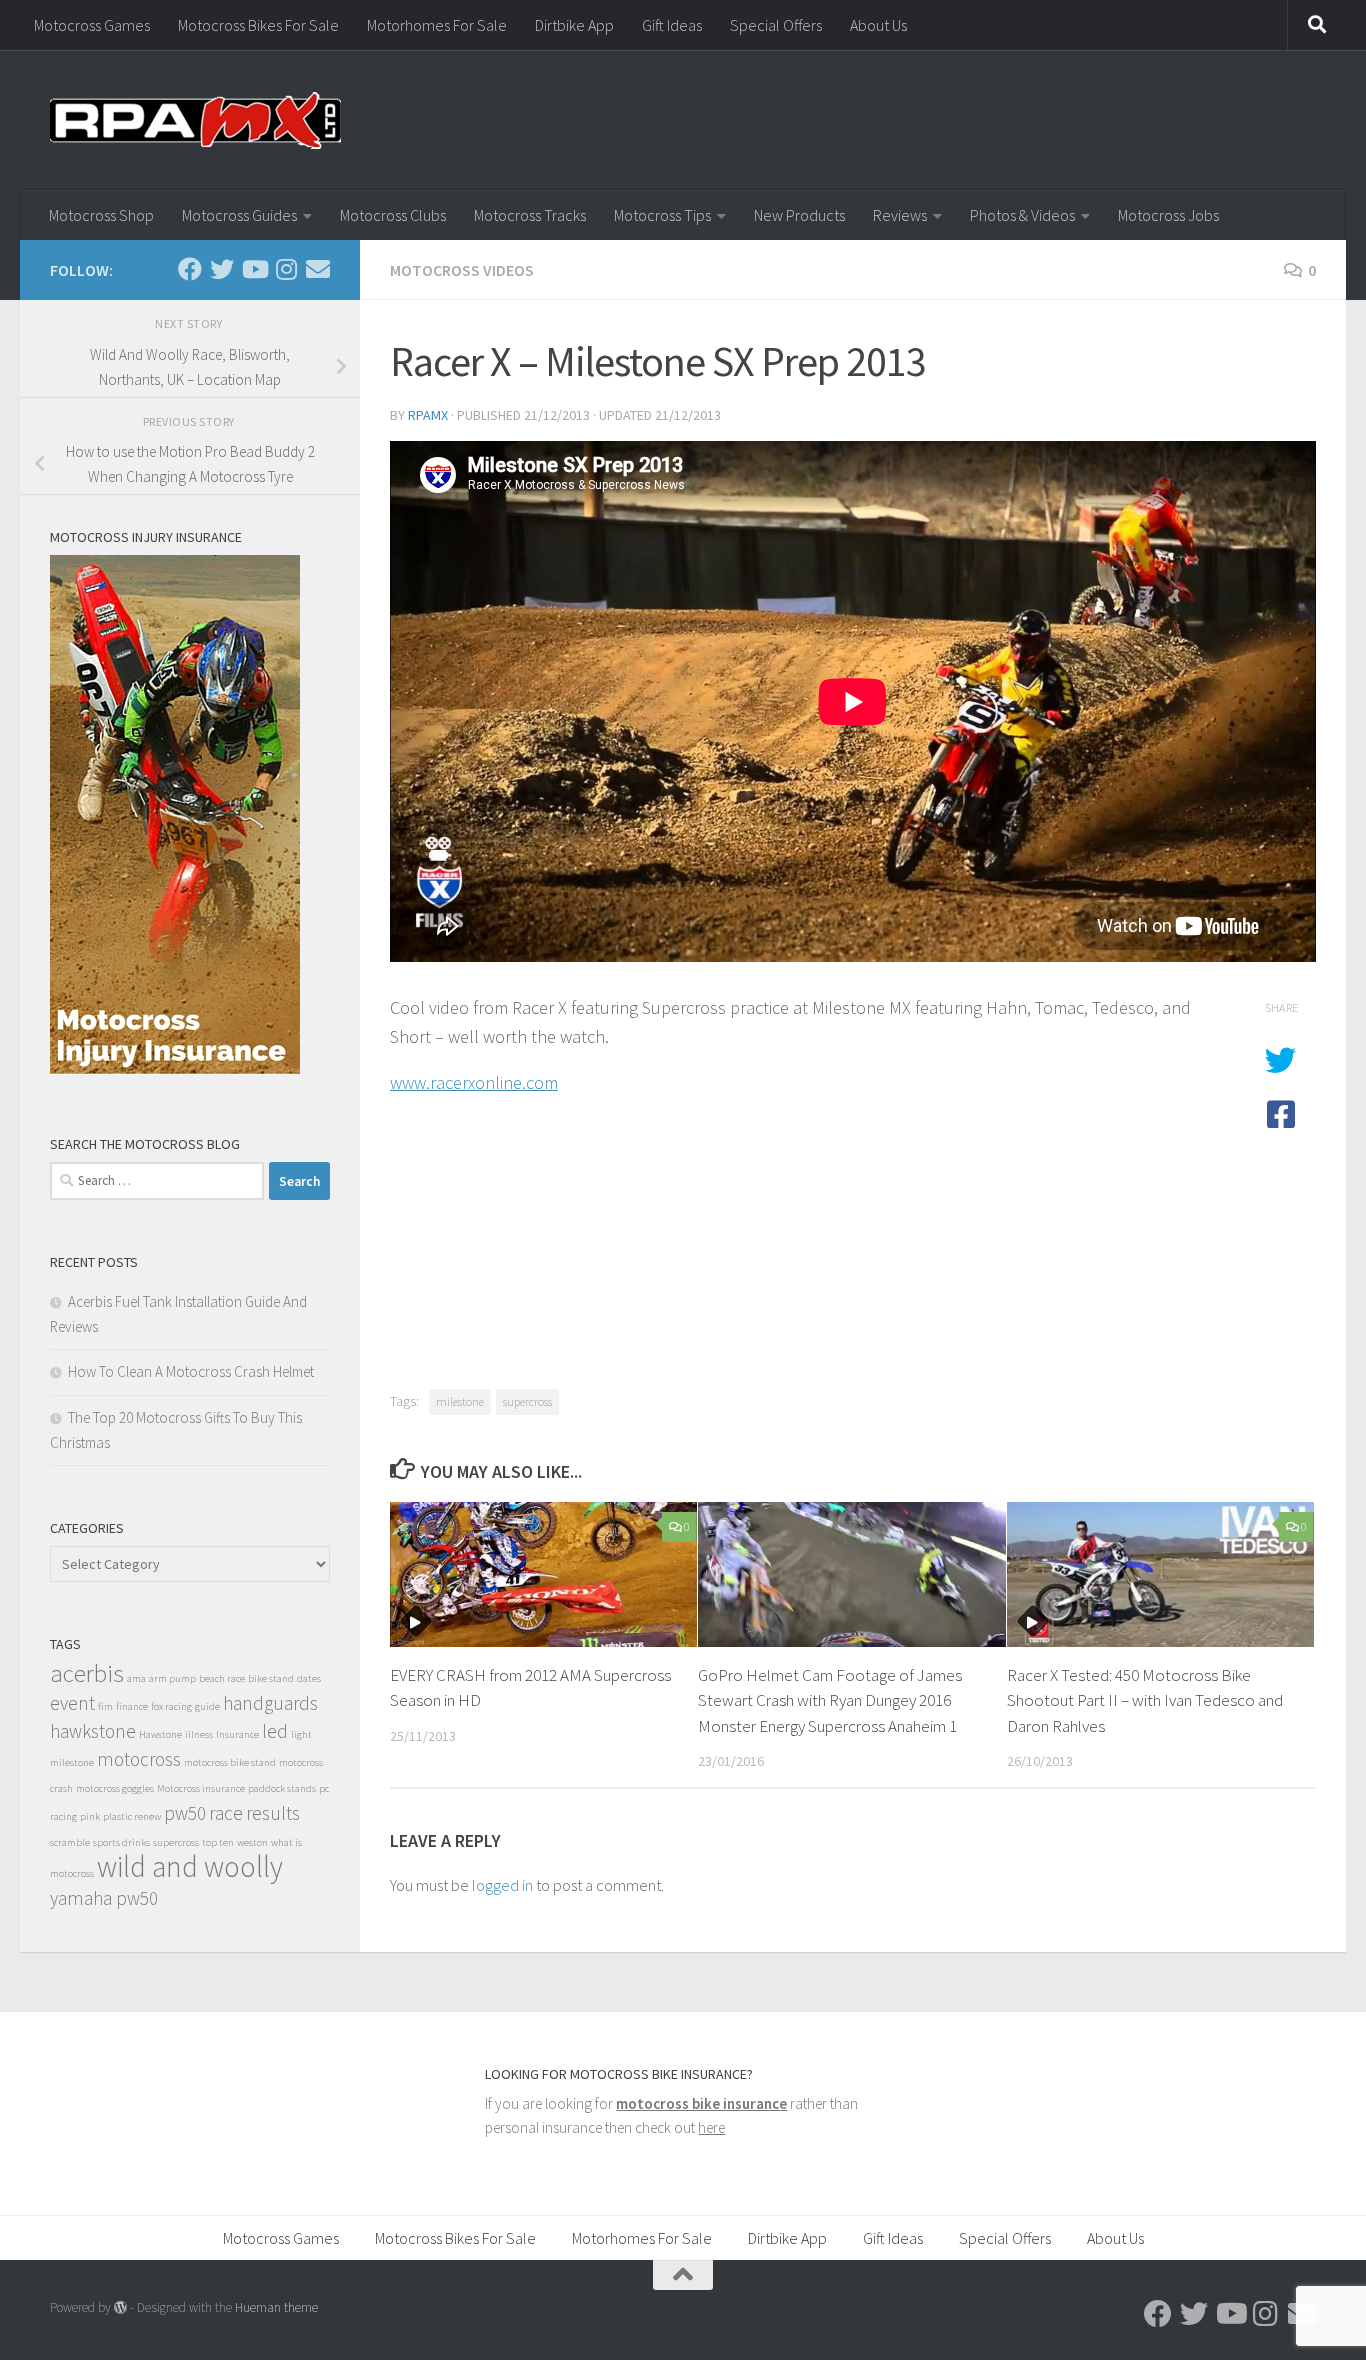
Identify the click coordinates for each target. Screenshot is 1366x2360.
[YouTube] (254, 269)
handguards (270, 1703)
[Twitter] (222, 269)
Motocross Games (92, 25)
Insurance (237, 1734)
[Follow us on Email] (318, 269)
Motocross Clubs (393, 215)
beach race (222, 1678)
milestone (460, 1401)
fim (105, 1706)
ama (136, 1678)
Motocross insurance (201, 1788)
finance (132, 1706)
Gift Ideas (672, 25)
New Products (799, 215)
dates (309, 1678)
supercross (527, 1401)
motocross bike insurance (701, 2103)
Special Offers (776, 25)
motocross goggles (115, 1788)
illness (199, 1734)
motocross (139, 1759)
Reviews (900, 215)
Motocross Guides (239, 215)
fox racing (171, 1706)
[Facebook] (190, 269)
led (275, 1731)
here (711, 2127)
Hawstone (160, 1734)
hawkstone (93, 1731)
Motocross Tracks (530, 215)
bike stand (271, 1678)
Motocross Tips (662, 215)
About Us (878, 25)
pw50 (185, 1813)
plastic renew (132, 1816)
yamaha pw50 (104, 1898)
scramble (70, 1842)
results (273, 1813)
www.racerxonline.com (474, 1082)
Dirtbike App (574, 25)
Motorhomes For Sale (437, 25)
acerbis (87, 1673)
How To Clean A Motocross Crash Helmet (191, 1371)
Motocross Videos (462, 270)
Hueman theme (276, 2307)
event (72, 1703)
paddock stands (282, 1788)
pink (90, 1816)
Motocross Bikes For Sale (258, 25)
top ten (218, 1842)
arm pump (172, 1678)
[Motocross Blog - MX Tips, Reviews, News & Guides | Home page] (195, 120)
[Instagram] (286, 269)
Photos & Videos (1022, 215)
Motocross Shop (101, 215)
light (301, 1734)
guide (207, 1706)
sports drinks (121, 1842)
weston (252, 1842)
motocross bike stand (230, 1762)
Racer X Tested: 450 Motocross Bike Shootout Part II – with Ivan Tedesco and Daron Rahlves (1145, 1700)
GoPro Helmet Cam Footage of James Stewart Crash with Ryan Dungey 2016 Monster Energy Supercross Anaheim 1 (830, 1700)
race (226, 1813)
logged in (502, 1885)
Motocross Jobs (1168, 215)
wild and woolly (190, 1866)
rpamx (428, 415)
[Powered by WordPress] (120, 2307)
